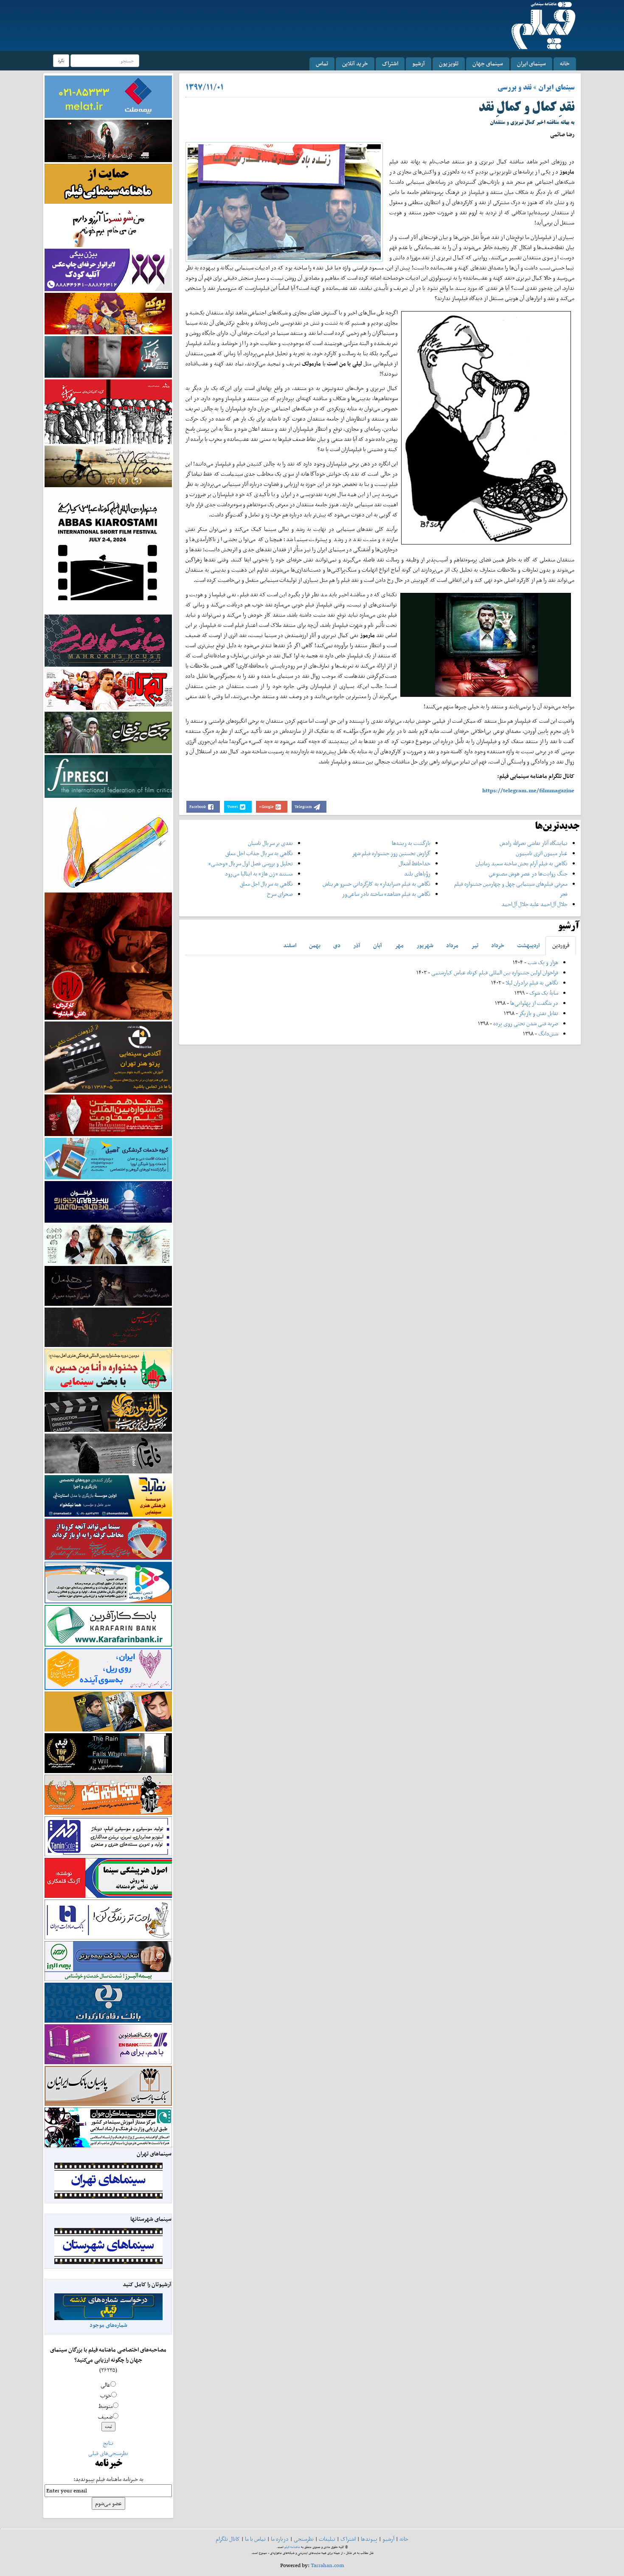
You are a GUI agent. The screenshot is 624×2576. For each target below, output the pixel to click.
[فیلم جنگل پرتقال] (108, 732)
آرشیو (419, 63)
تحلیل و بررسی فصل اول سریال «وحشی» (251, 863)
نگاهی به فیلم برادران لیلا (532, 983)
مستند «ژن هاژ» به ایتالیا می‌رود (259, 874)
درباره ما (280, 2539)
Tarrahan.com (327, 2565)
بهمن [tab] (315, 945)
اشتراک (390, 63)
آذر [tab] (357, 945)
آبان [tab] (378, 945)
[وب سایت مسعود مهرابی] (108, 844)
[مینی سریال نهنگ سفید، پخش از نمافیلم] (108, 356)
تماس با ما (255, 2539)
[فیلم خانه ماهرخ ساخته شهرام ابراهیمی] (108, 640)
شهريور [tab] (425, 945)
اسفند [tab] (290, 945)
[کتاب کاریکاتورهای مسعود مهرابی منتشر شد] (108, 411)
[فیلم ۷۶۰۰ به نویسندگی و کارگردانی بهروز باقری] (108, 466)
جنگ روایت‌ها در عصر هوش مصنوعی (528, 874)
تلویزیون (449, 63)
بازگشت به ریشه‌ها (411, 843)
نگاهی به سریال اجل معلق (266, 884)
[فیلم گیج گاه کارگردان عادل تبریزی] (108, 689)
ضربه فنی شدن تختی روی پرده (525, 1023)
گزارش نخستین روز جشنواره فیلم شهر (391, 853)
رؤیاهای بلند (417, 874)
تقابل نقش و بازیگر (539, 1013)
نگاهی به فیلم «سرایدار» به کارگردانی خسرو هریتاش (377, 884)
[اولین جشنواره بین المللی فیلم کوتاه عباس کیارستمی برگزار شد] (108, 550)
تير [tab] (475, 945)
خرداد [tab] (498, 945)
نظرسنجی (304, 2539)
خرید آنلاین (355, 63)
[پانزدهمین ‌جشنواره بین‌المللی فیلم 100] (108, 140)
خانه (565, 63)
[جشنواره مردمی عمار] (108, 1201)
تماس (322, 63)
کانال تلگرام (228, 2539)
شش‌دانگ (548, 1034)
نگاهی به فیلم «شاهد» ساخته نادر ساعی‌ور (386, 894)
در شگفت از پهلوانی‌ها (534, 1003)
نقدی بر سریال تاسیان (270, 843)
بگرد (61, 60)
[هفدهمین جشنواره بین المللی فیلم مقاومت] (108, 1115)
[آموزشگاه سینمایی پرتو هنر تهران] (108, 1056)
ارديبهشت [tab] (528, 945)
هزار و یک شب (543, 962)
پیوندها (369, 2539)
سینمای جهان (488, 63)
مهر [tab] (399, 945)
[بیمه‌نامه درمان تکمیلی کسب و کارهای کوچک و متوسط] (108, 96)
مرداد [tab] (452, 945)
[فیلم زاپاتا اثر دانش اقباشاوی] (108, 955)
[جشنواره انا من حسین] (108, 1369)
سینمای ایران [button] (531, 63)
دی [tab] (337, 945)
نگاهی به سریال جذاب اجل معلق (259, 853)
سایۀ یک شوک (544, 993)
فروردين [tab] (561, 945)
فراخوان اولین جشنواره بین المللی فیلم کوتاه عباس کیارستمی (495, 972)
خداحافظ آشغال (415, 863)
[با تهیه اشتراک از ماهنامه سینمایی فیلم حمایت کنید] (108, 183)
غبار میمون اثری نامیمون (542, 853)
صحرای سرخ (280, 894)
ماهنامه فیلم (292, 2547)
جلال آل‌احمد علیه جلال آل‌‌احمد (534, 904)
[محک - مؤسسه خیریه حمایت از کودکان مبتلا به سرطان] (108, 226)
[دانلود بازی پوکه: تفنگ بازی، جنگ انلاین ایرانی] (108, 313)
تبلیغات (327, 2539)
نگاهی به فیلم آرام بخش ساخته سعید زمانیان (521, 863)
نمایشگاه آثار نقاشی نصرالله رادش (534, 843)
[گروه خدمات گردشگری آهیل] (108, 1158)
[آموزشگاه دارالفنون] (108, 1412)
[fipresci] (108, 776)
